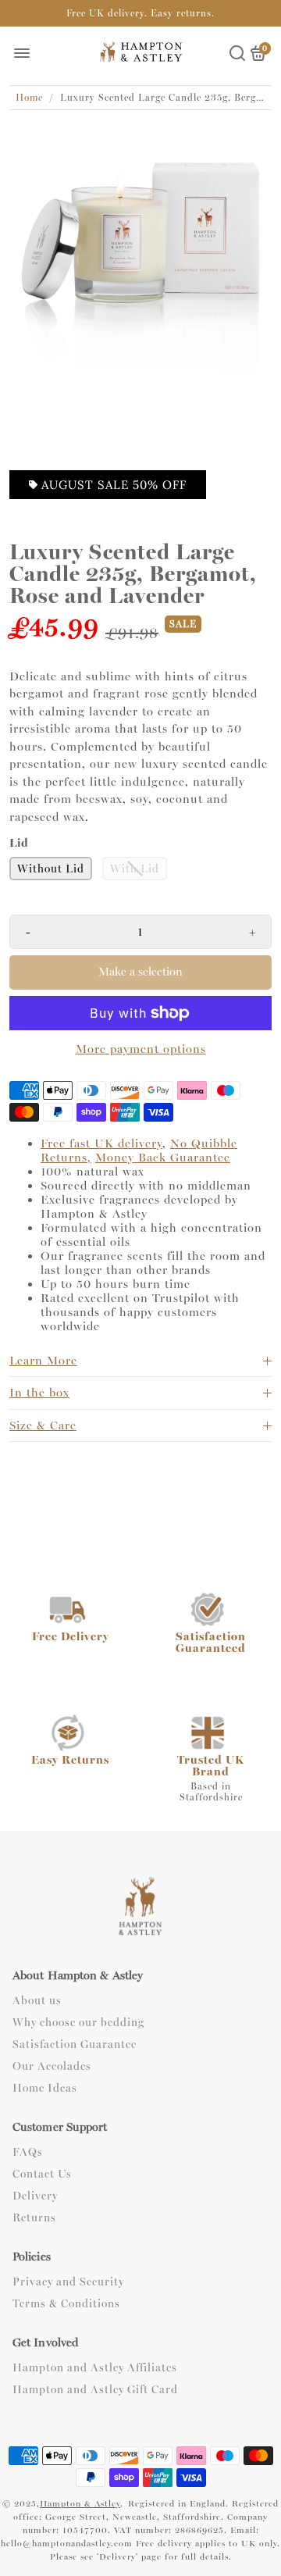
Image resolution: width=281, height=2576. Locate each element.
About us (37, 2001)
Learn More (43, 1361)
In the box (39, 1393)
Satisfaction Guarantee (75, 2045)
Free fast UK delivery (101, 1144)
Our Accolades (52, 2067)
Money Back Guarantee (163, 1158)
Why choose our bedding (78, 2023)
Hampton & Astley (80, 2504)
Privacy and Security (68, 2282)
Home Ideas (45, 2089)
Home (29, 98)
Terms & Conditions (66, 2304)
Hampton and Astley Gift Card (95, 2390)
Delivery (35, 2196)
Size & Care (43, 1425)
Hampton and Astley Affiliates (95, 2368)
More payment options (141, 1049)
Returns (34, 2218)
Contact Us (42, 2175)
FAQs (28, 2153)
